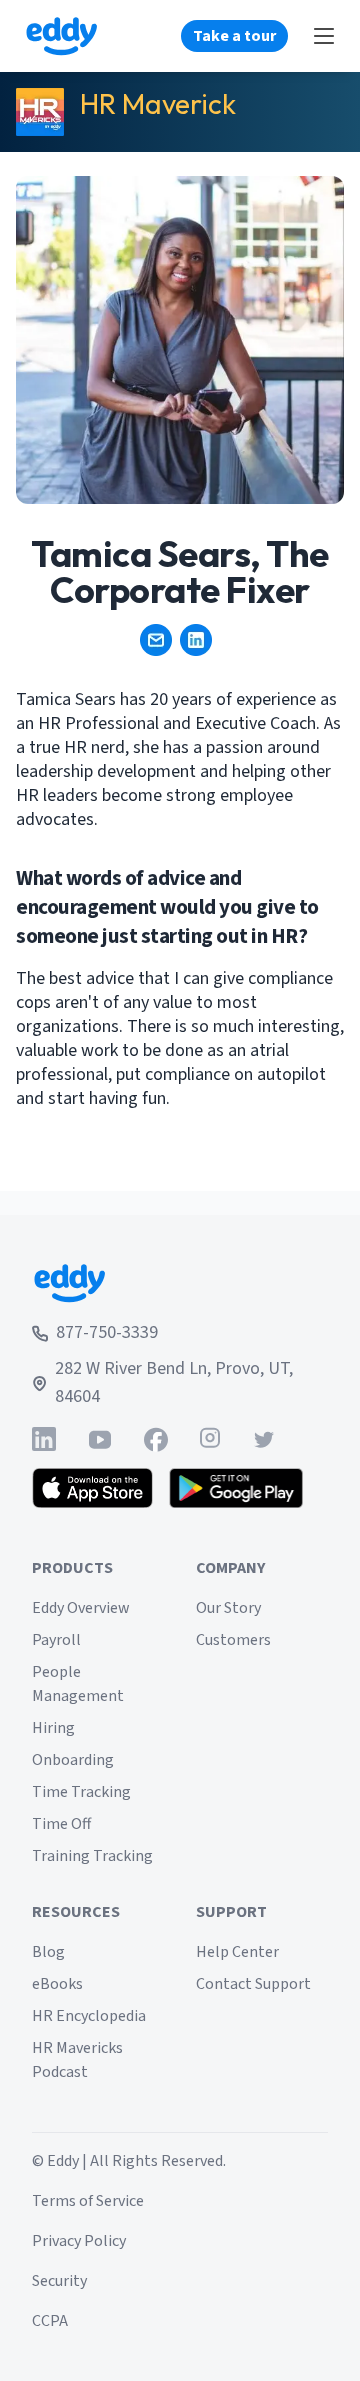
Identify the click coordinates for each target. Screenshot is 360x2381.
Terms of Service (88, 2201)
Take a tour (234, 36)
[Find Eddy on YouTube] (100, 1439)
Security (59, 2281)
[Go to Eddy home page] (180, 1283)
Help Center (237, 1952)
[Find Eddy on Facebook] (156, 1439)
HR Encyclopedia (89, 2016)
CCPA (50, 2321)
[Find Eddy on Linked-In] (44, 1439)
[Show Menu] (324, 36)
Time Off (61, 1824)
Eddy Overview (81, 1608)
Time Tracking (81, 1792)
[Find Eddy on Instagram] (210, 1439)
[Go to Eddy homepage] (61, 36)
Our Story (228, 1608)
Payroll (56, 1640)
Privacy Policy (79, 2241)
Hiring (53, 1728)
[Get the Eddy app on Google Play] (236, 1488)
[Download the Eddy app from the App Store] (92, 1488)
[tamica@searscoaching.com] (156, 640)
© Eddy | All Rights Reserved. (129, 2161)
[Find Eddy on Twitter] (264, 1439)
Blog (48, 1952)
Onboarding (73, 1760)
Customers (233, 1640)
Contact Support (253, 1984)
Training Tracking (92, 1856)
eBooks (57, 1984)
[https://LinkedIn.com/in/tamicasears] (196, 640)
